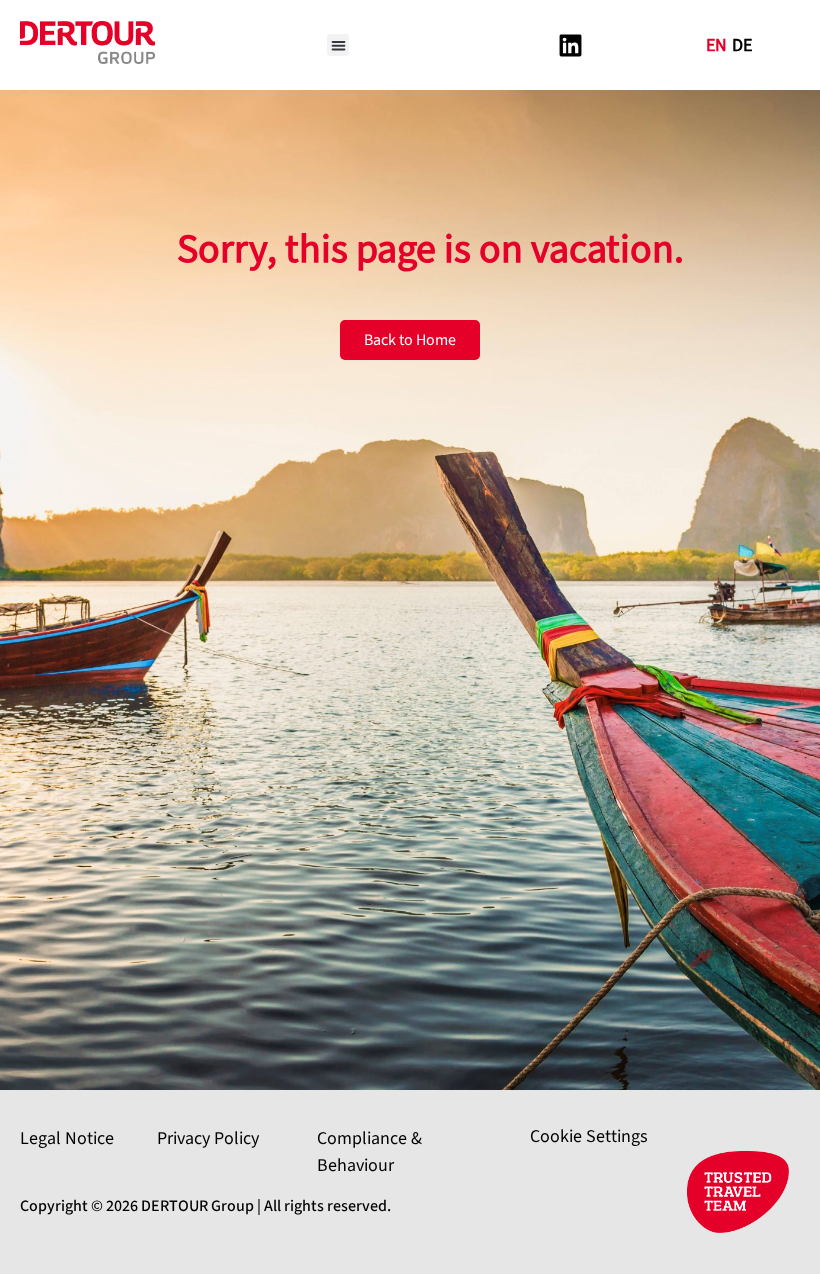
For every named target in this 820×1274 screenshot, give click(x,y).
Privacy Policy (208, 1138)
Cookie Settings (589, 1136)
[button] (338, 45)
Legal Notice (67, 1138)
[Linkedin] (570, 45)
